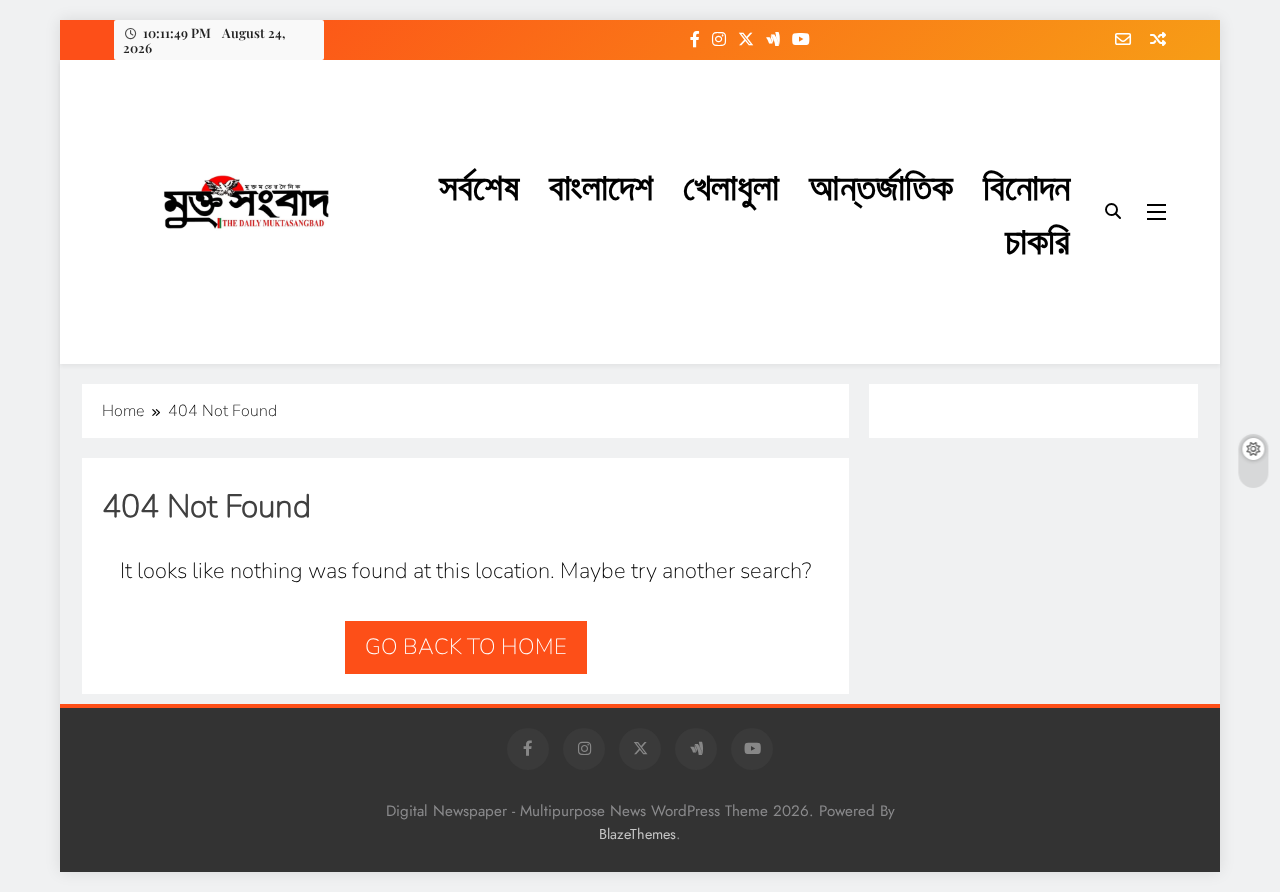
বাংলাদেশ (601, 184)
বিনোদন (1026, 184)
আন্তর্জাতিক (881, 184)
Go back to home (466, 647)
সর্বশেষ (479, 184)
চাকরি (1037, 238)
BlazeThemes (637, 834)
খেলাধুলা (731, 184)
